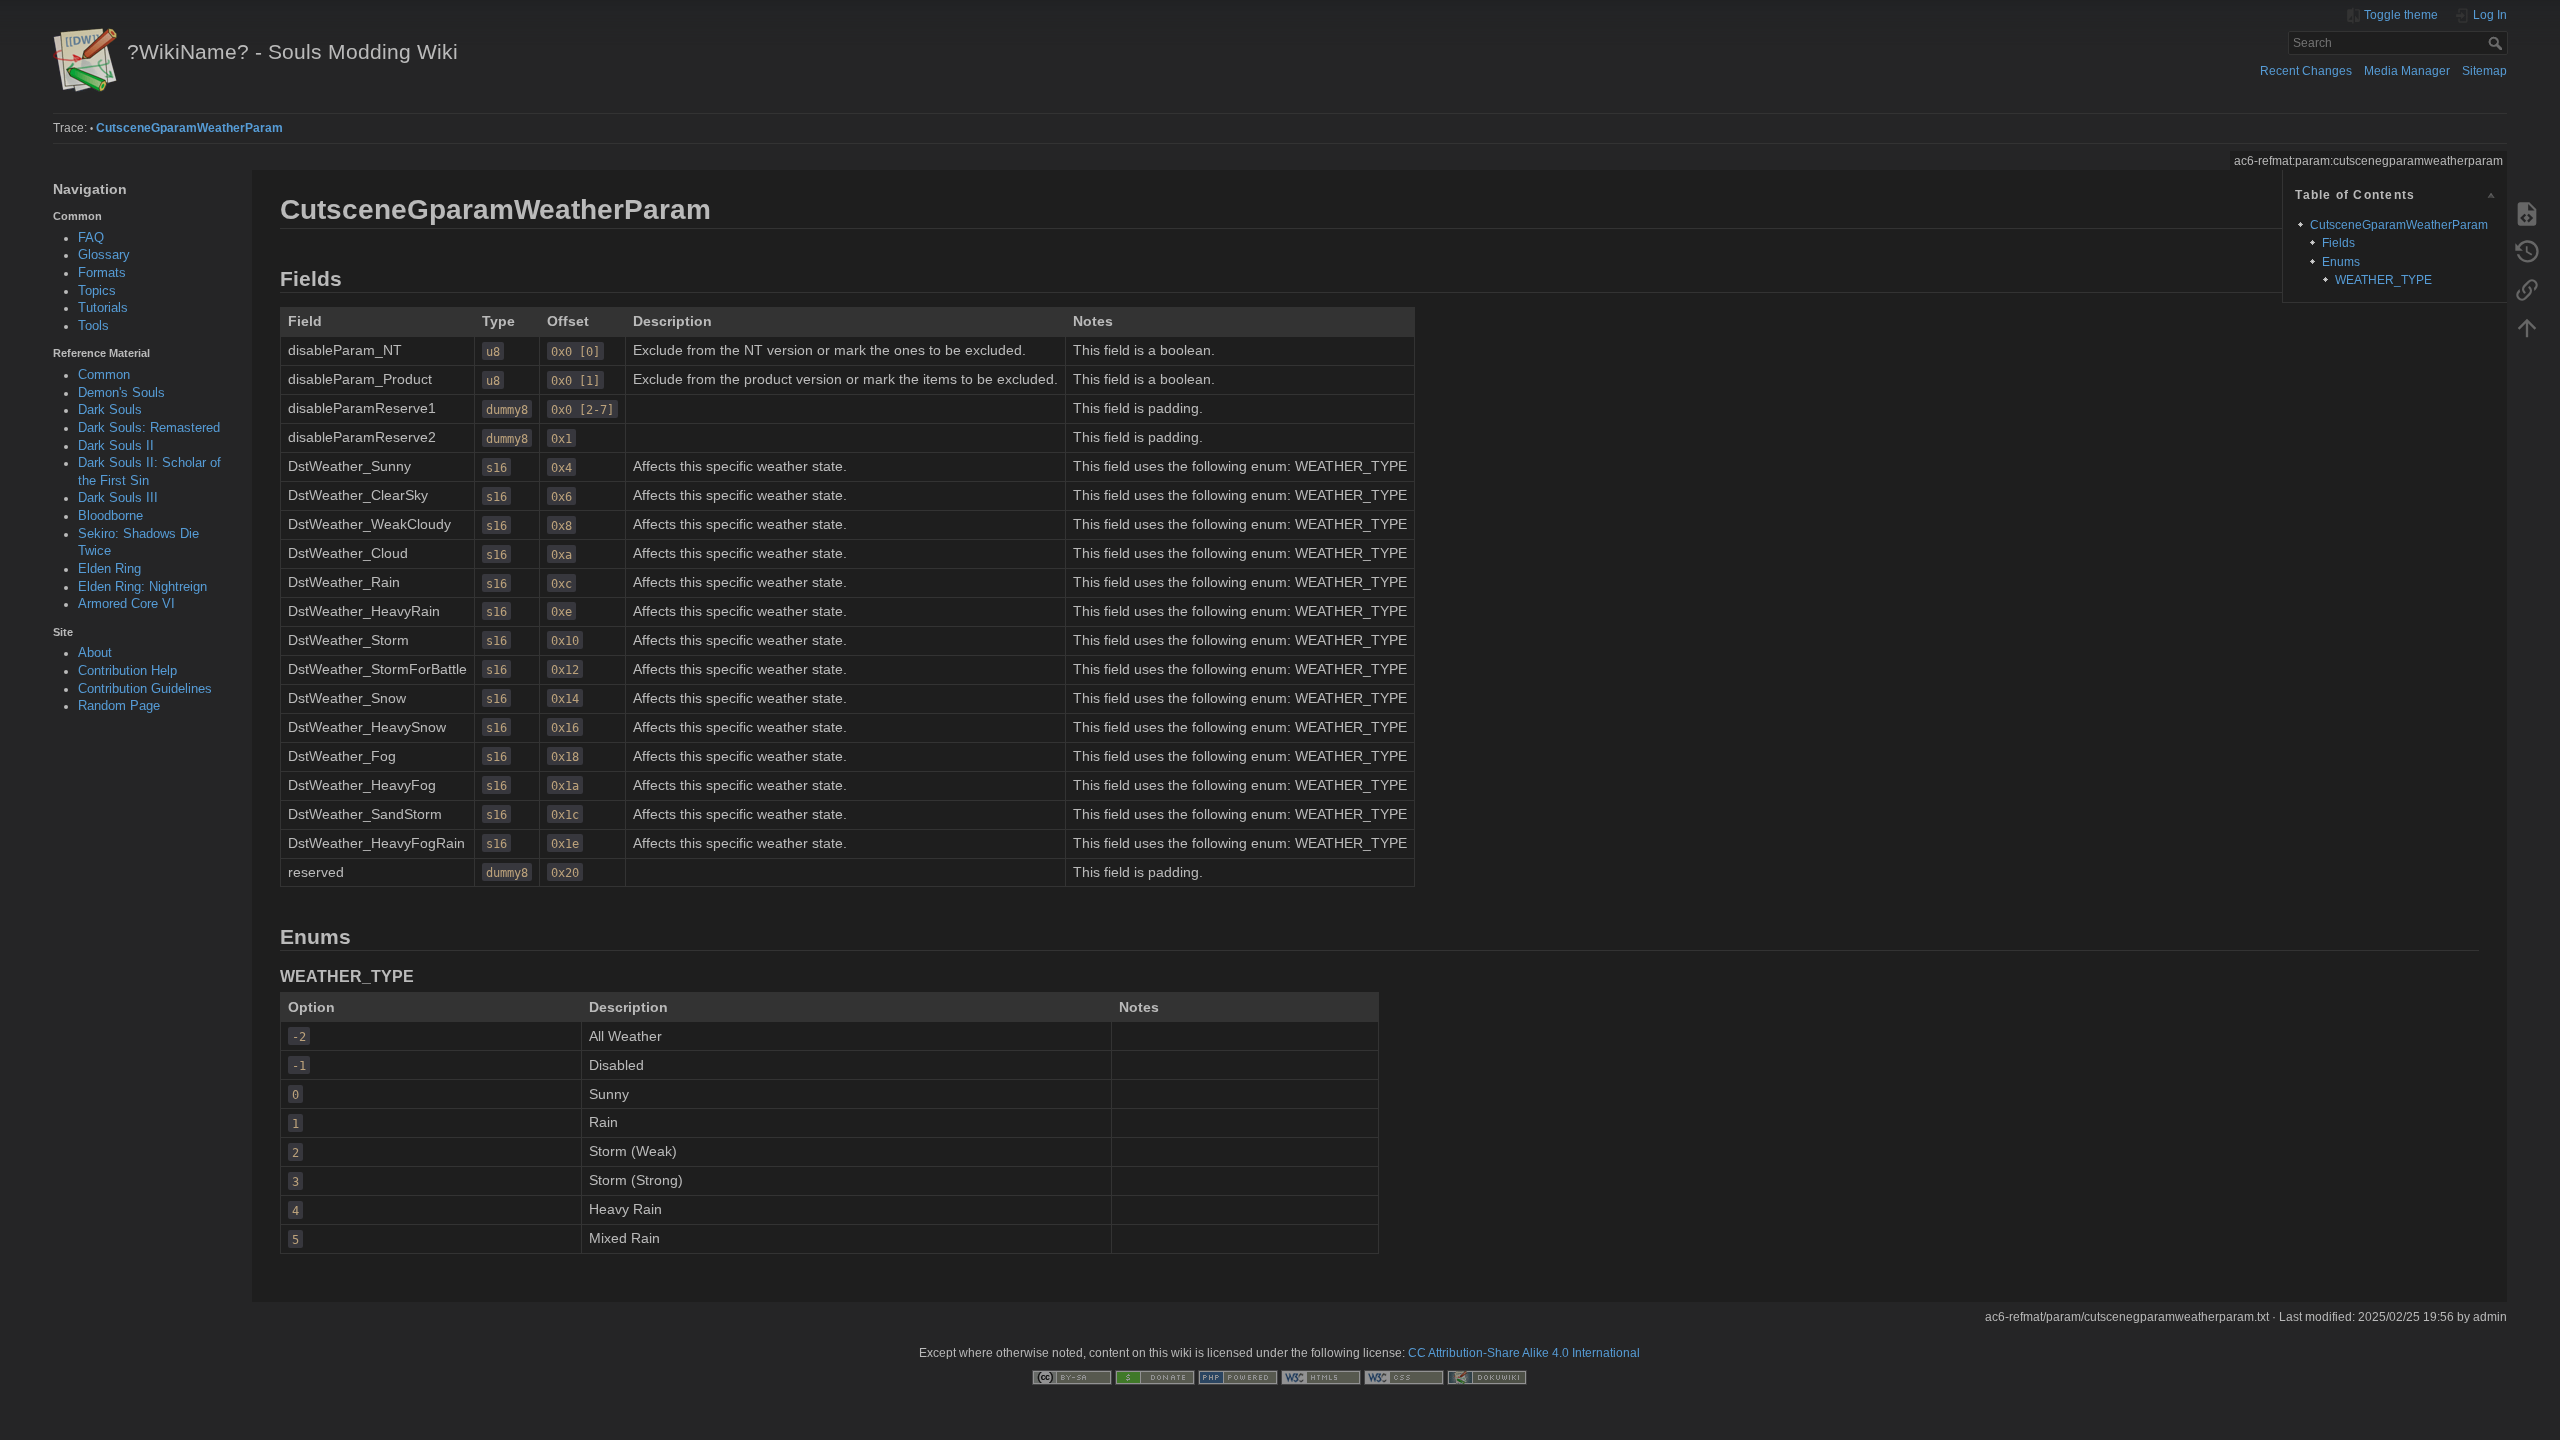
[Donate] (1155, 1377)
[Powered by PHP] (1238, 1377)
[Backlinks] (2527, 289)
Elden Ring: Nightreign (142, 587)
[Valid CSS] (1404, 1377)
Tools (93, 326)
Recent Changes (2306, 71)
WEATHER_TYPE (2383, 280)
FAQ (91, 238)
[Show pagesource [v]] (2527, 213)
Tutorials (103, 308)
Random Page (119, 706)
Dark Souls (110, 410)
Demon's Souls (121, 393)
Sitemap (2484, 71)
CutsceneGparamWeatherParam (189, 128)
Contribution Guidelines (145, 689)
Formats (102, 273)
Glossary (104, 255)
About (95, 653)
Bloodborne (110, 516)
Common (104, 375)
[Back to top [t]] (2527, 327)
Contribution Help (127, 671)
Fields (2338, 243)
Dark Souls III (118, 498)
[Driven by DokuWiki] (1487, 1377)
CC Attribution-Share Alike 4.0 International (1524, 1353)
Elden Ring (109, 569)
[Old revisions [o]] (2527, 251)
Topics (97, 291)
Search (2497, 43)
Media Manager (2407, 71)
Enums (2341, 262)
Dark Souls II (116, 446)
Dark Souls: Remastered (149, 428)
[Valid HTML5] (1321, 1377)
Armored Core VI (126, 604)
